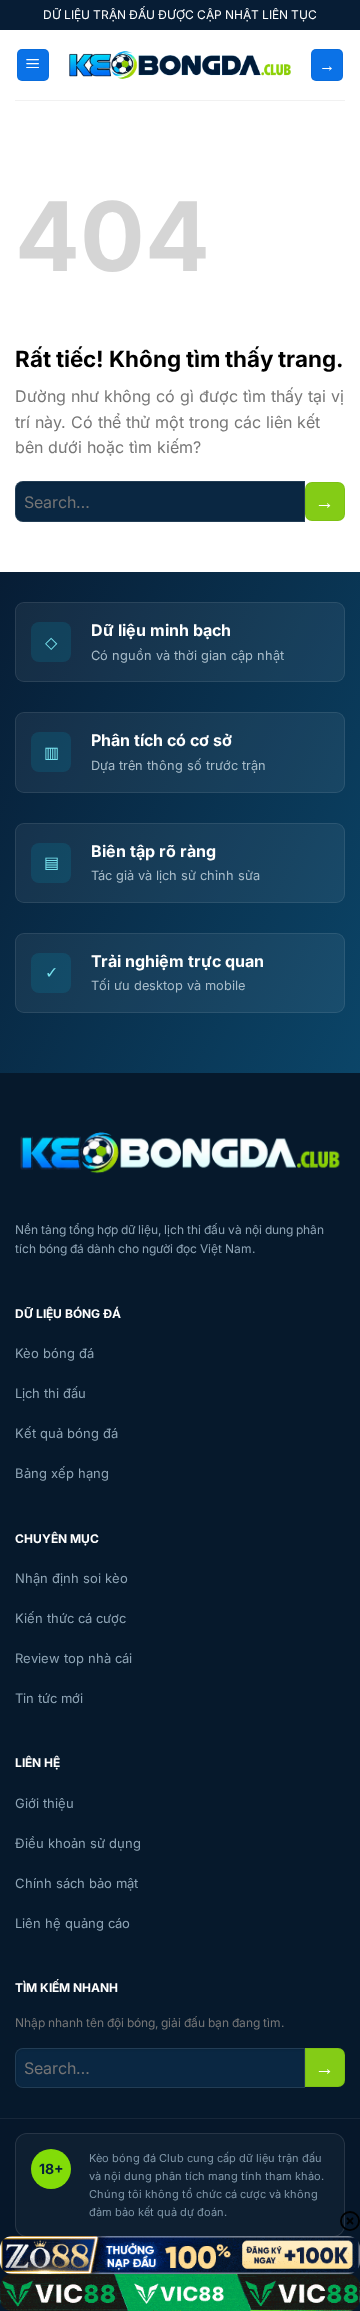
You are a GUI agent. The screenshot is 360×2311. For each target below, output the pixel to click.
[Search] (327, 65)
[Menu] (33, 65)
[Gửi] (325, 501)
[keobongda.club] (180, 65)
